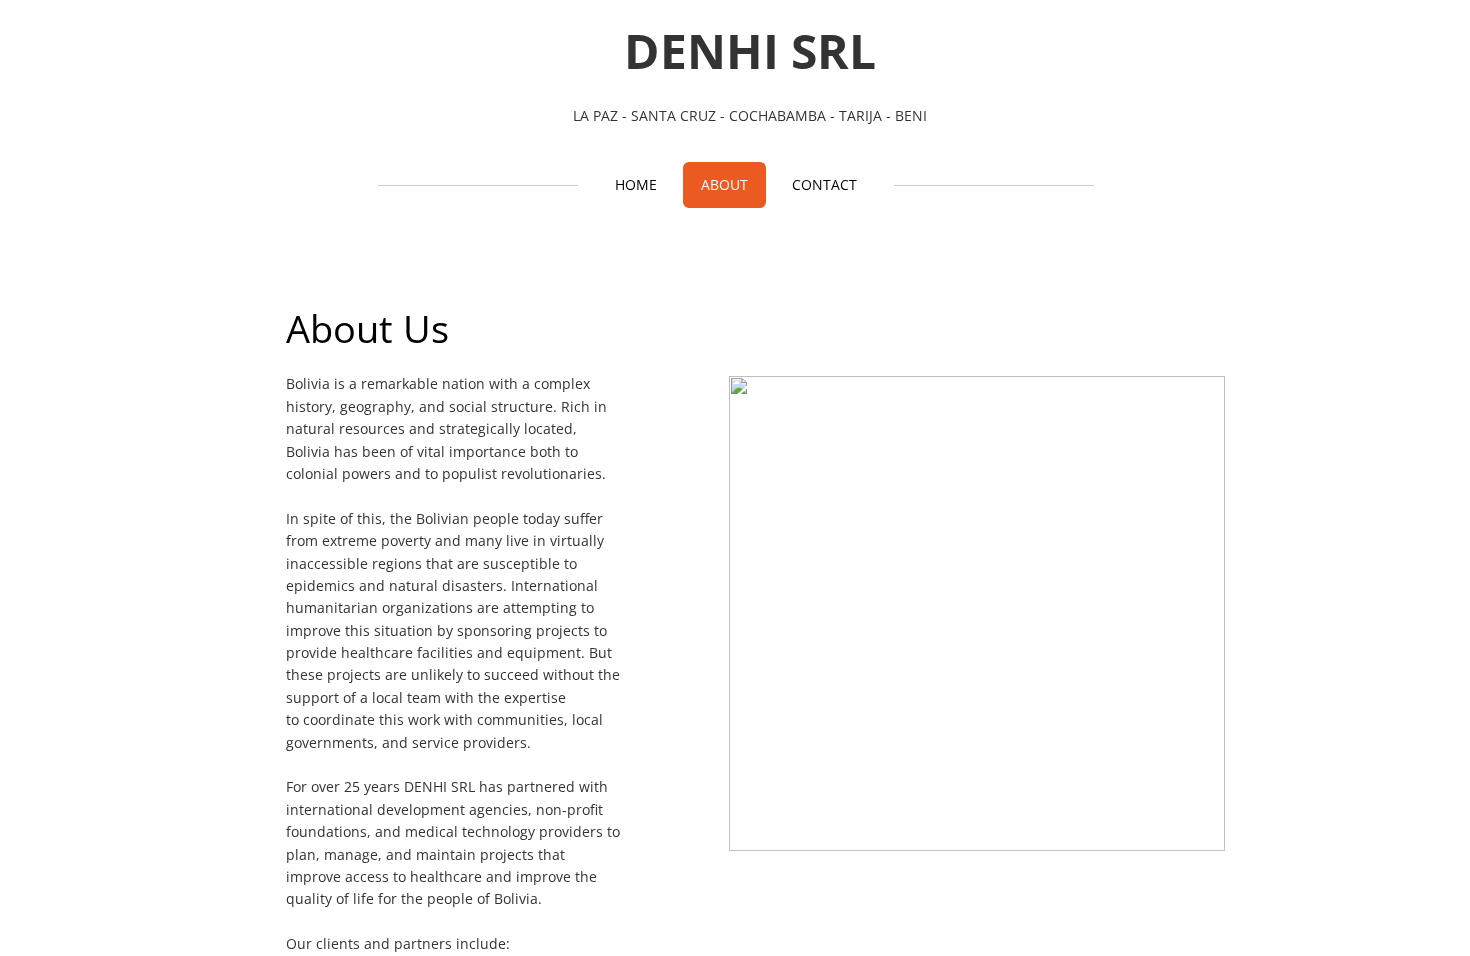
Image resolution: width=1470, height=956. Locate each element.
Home (636, 184)
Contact (824, 184)
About (724, 184)
